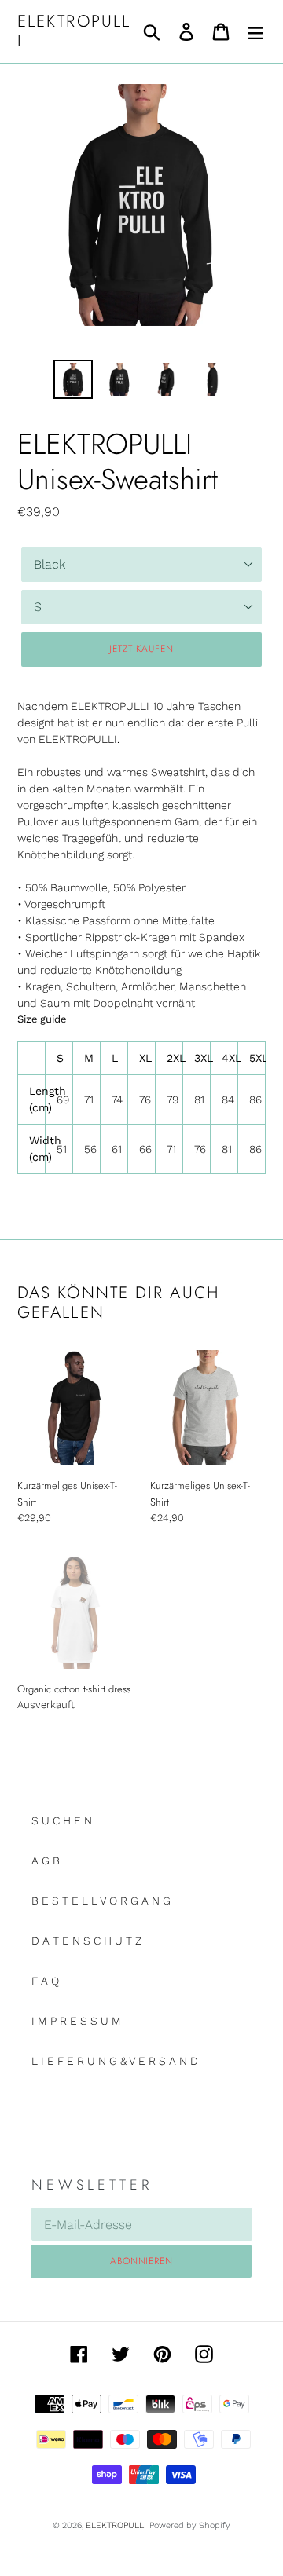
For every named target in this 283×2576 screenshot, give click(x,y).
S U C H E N (62, 1820)
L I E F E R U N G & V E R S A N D (115, 2061)
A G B (46, 1861)
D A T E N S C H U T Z (86, 1941)
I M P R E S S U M (76, 2021)
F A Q (45, 1981)
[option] (73, 379)
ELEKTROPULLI (74, 31)
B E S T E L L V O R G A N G (101, 1901)
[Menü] (255, 32)
